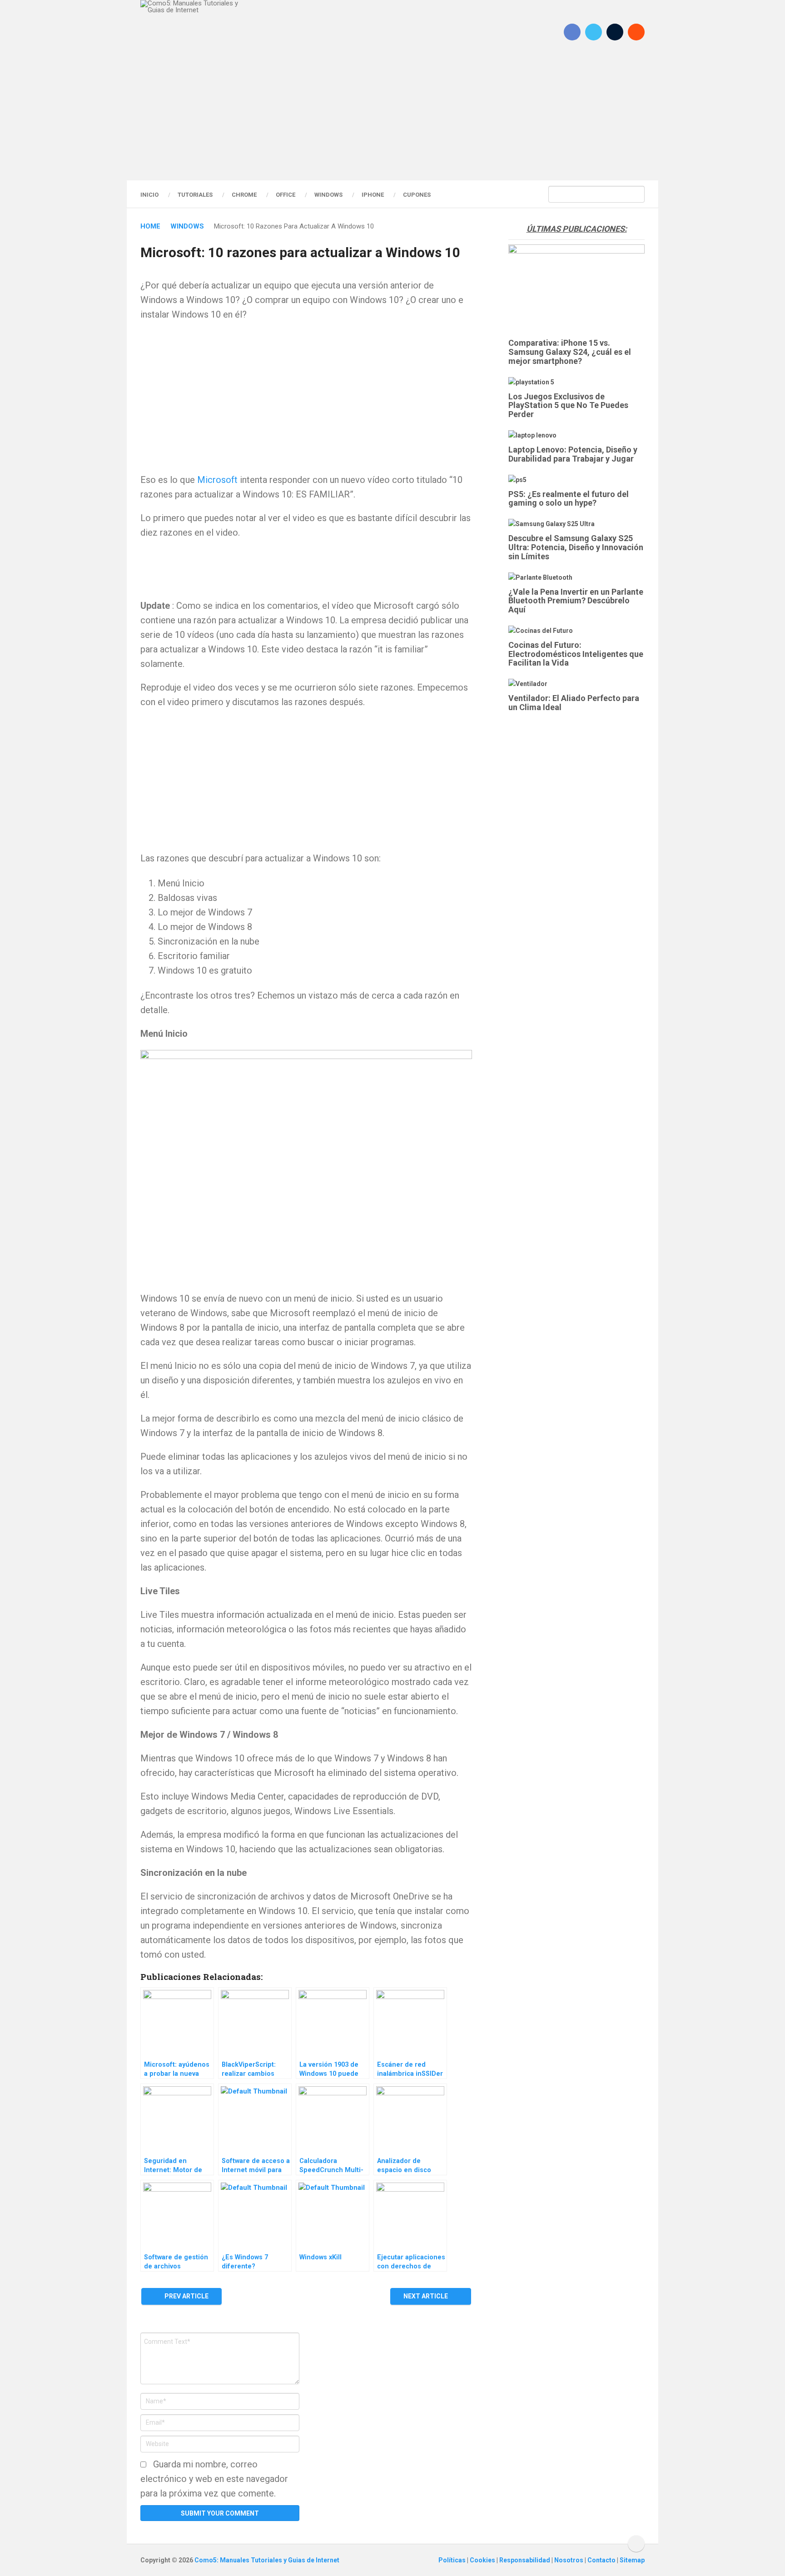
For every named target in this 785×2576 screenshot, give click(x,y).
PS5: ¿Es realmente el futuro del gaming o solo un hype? (569, 499)
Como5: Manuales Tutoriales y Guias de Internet (267, 2560)
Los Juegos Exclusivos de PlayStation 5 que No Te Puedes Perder (568, 405)
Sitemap (632, 2560)
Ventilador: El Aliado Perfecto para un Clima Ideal (574, 703)
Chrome (244, 195)
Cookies (483, 2560)
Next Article (426, 2296)
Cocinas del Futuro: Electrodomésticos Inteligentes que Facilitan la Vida (576, 654)
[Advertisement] (392, 120)
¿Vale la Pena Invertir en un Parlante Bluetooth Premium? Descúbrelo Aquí (576, 601)
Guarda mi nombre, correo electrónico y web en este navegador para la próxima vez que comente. (214, 2479)
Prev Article (186, 2296)
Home (150, 226)
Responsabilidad (525, 2560)
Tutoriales (195, 195)
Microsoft (217, 480)
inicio (149, 195)
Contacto (602, 2560)
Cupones (417, 195)
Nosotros (569, 2560)
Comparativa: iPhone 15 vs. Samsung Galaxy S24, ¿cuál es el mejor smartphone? (570, 352)
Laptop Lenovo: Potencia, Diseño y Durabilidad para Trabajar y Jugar (573, 454)
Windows (328, 195)
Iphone (373, 195)
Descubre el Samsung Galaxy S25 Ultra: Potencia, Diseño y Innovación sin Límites (576, 547)
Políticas (453, 2560)
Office (286, 195)
